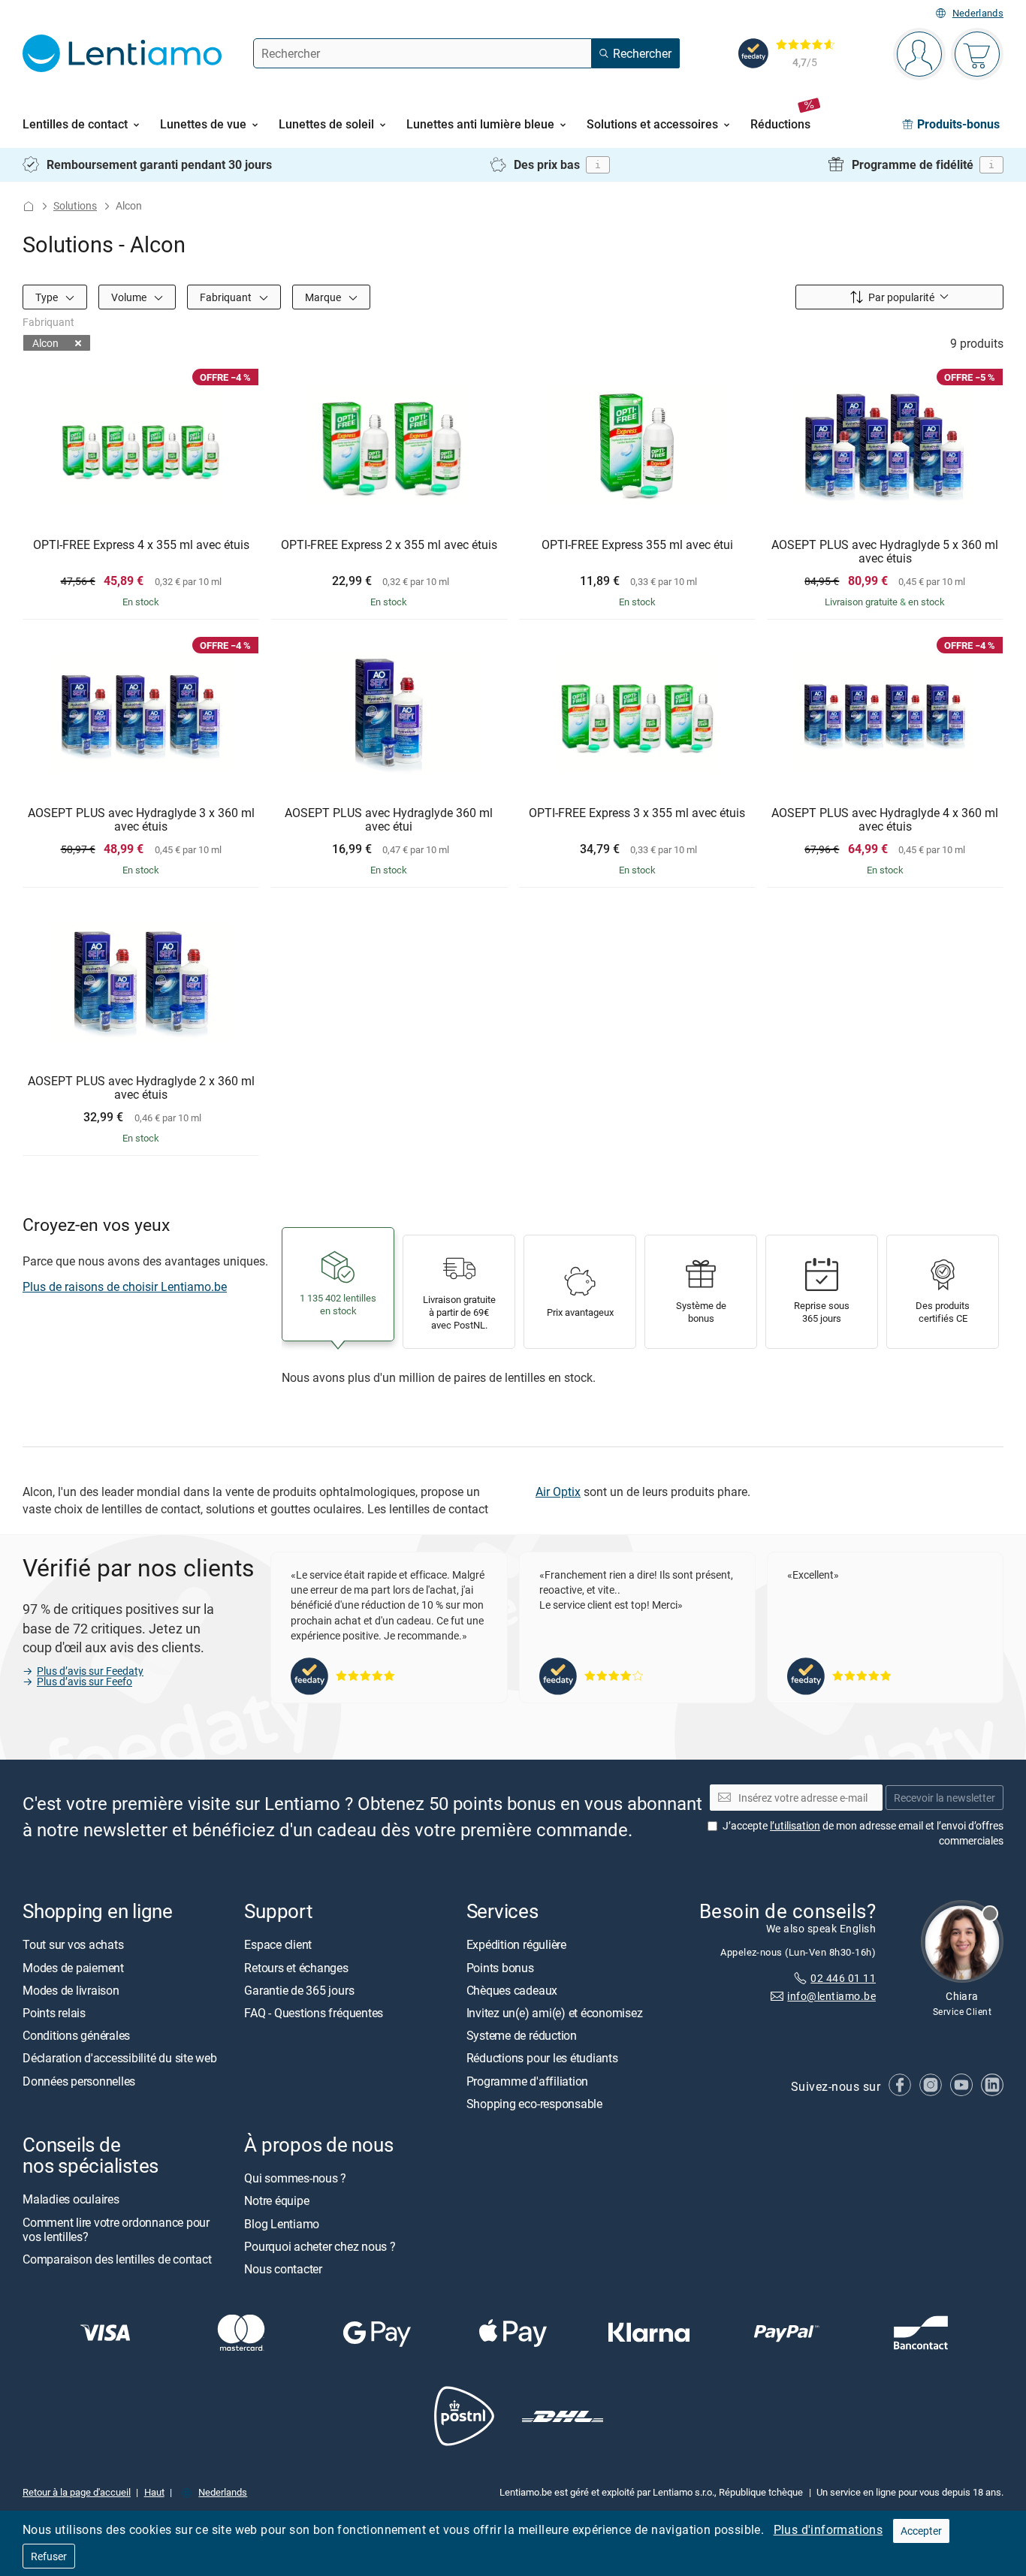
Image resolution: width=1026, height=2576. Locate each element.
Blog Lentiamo (282, 2223)
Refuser (49, 2556)
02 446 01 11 (843, 1977)
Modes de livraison (71, 1990)
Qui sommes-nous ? (295, 2178)
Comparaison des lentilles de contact (117, 2259)
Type (48, 296)
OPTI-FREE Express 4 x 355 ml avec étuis (141, 545)
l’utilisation (795, 1825)
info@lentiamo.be (831, 1996)
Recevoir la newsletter (945, 1797)
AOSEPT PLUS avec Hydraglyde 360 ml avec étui (389, 820)
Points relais (54, 2013)
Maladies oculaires (71, 2199)
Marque (324, 296)
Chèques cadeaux (512, 1990)
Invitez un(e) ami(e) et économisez (555, 2013)
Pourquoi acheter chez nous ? (320, 2246)
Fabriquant (227, 296)
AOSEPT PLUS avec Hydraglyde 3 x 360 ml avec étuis (141, 820)
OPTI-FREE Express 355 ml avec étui (637, 545)
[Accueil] (29, 206)
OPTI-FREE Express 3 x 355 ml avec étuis (637, 813)
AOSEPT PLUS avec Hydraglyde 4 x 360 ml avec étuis (885, 820)
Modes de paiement (73, 1967)
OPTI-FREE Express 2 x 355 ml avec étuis (389, 545)
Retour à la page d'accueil (77, 2491)
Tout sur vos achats (73, 1944)
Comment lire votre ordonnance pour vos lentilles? (116, 2229)
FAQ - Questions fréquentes (314, 2013)
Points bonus (500, 1967)
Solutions (75, 205)
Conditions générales (76, 2035)
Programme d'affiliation (527, 2080)
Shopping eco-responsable (534, 2104)
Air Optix (558, 1492)
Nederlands (978, 13)
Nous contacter (283, 2269)
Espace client (278, 1944)
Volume (130, 296)
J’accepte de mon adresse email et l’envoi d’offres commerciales (863, 1833)
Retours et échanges (296, 1967)
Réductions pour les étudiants (542, 2058)
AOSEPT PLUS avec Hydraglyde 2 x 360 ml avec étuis (141, 1088)
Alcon (45, 343)
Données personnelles (79, 2080)
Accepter (921, 2531)
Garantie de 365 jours (299, 1990)
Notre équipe (276, 2200)
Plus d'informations (828, 2529)
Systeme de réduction (522, 2035)
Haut (154, 2491)
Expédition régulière (516, 1944)
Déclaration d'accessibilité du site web (120, 2058)
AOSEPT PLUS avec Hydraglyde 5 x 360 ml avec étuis (885, 552)
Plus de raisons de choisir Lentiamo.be (125, 1286)
